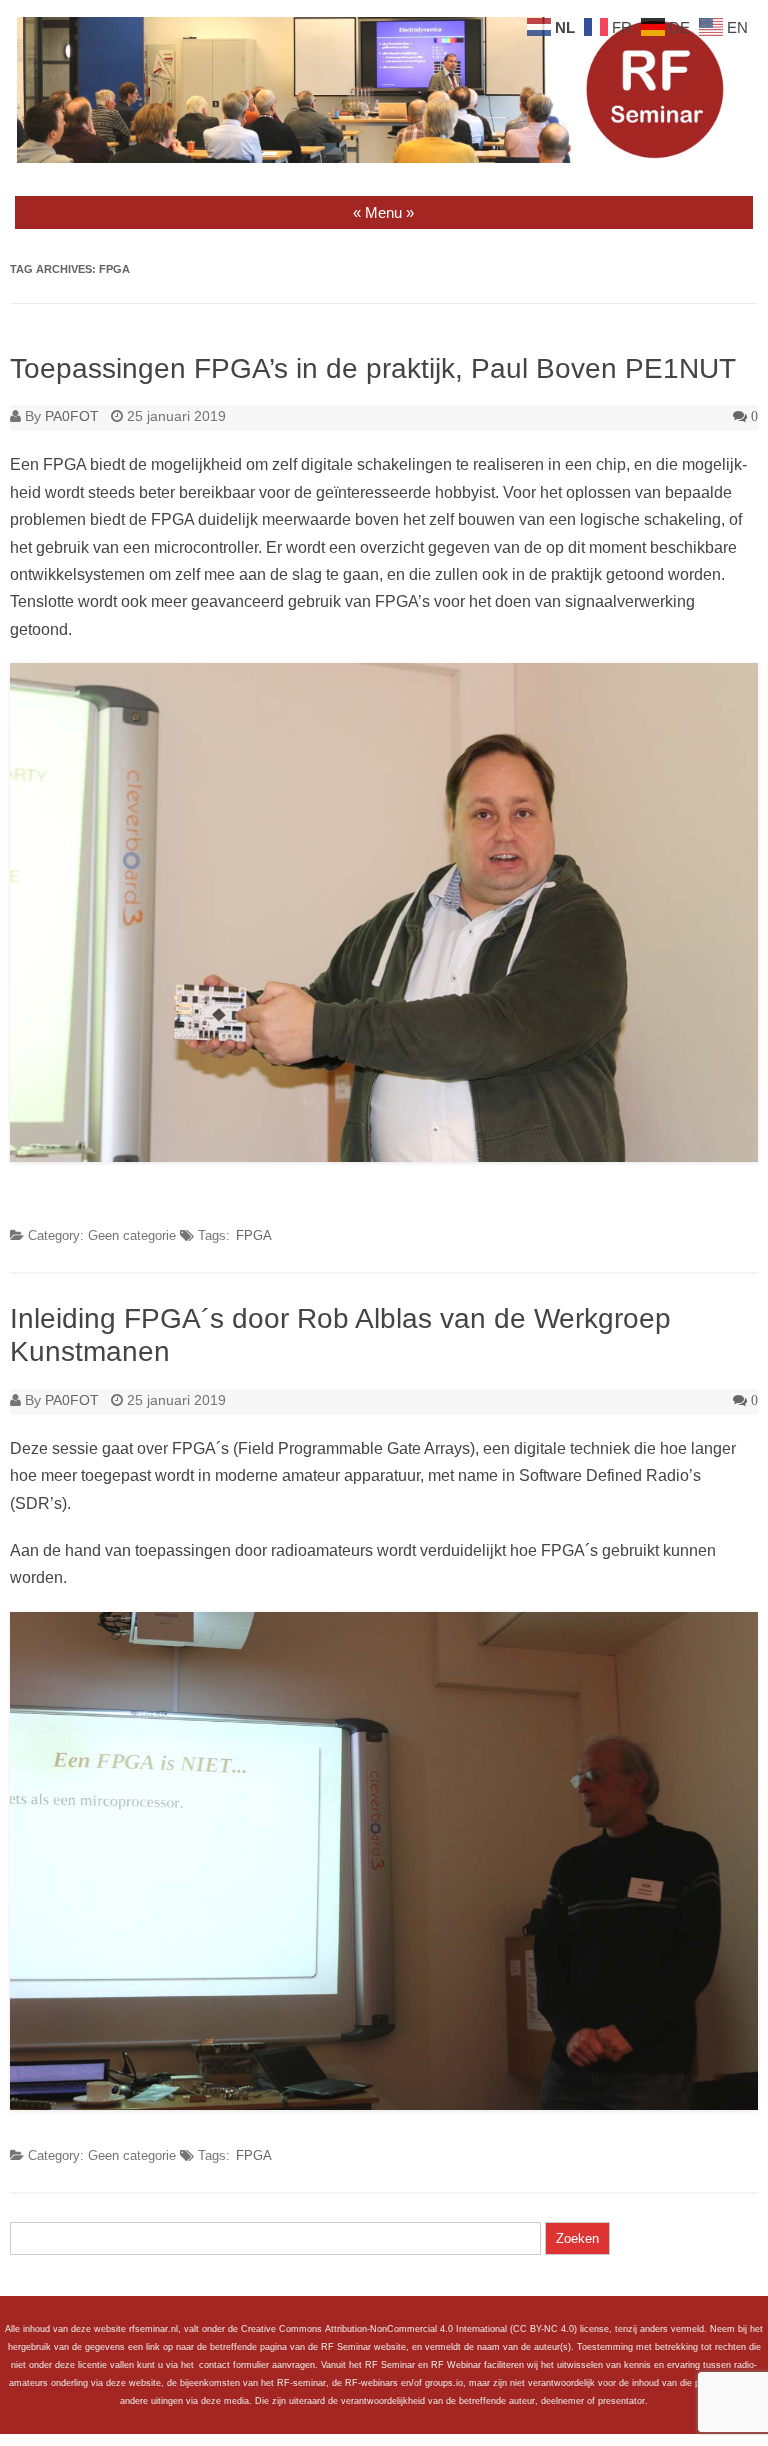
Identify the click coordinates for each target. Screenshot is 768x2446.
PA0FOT (72, 416)
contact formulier (234, 2365)
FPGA (254, 1235)
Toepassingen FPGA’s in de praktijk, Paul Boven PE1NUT (373, 368)
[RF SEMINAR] (384, 158)
